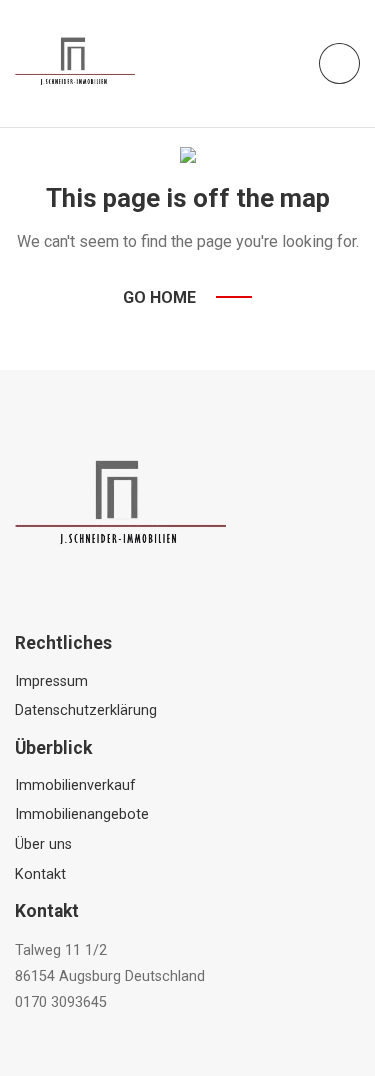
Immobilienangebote (82, 814)
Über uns (43, 844)
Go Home (159, 297)
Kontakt (40, 874)
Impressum (51, 681)
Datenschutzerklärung (86, 710)
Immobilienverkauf (75, 785)
